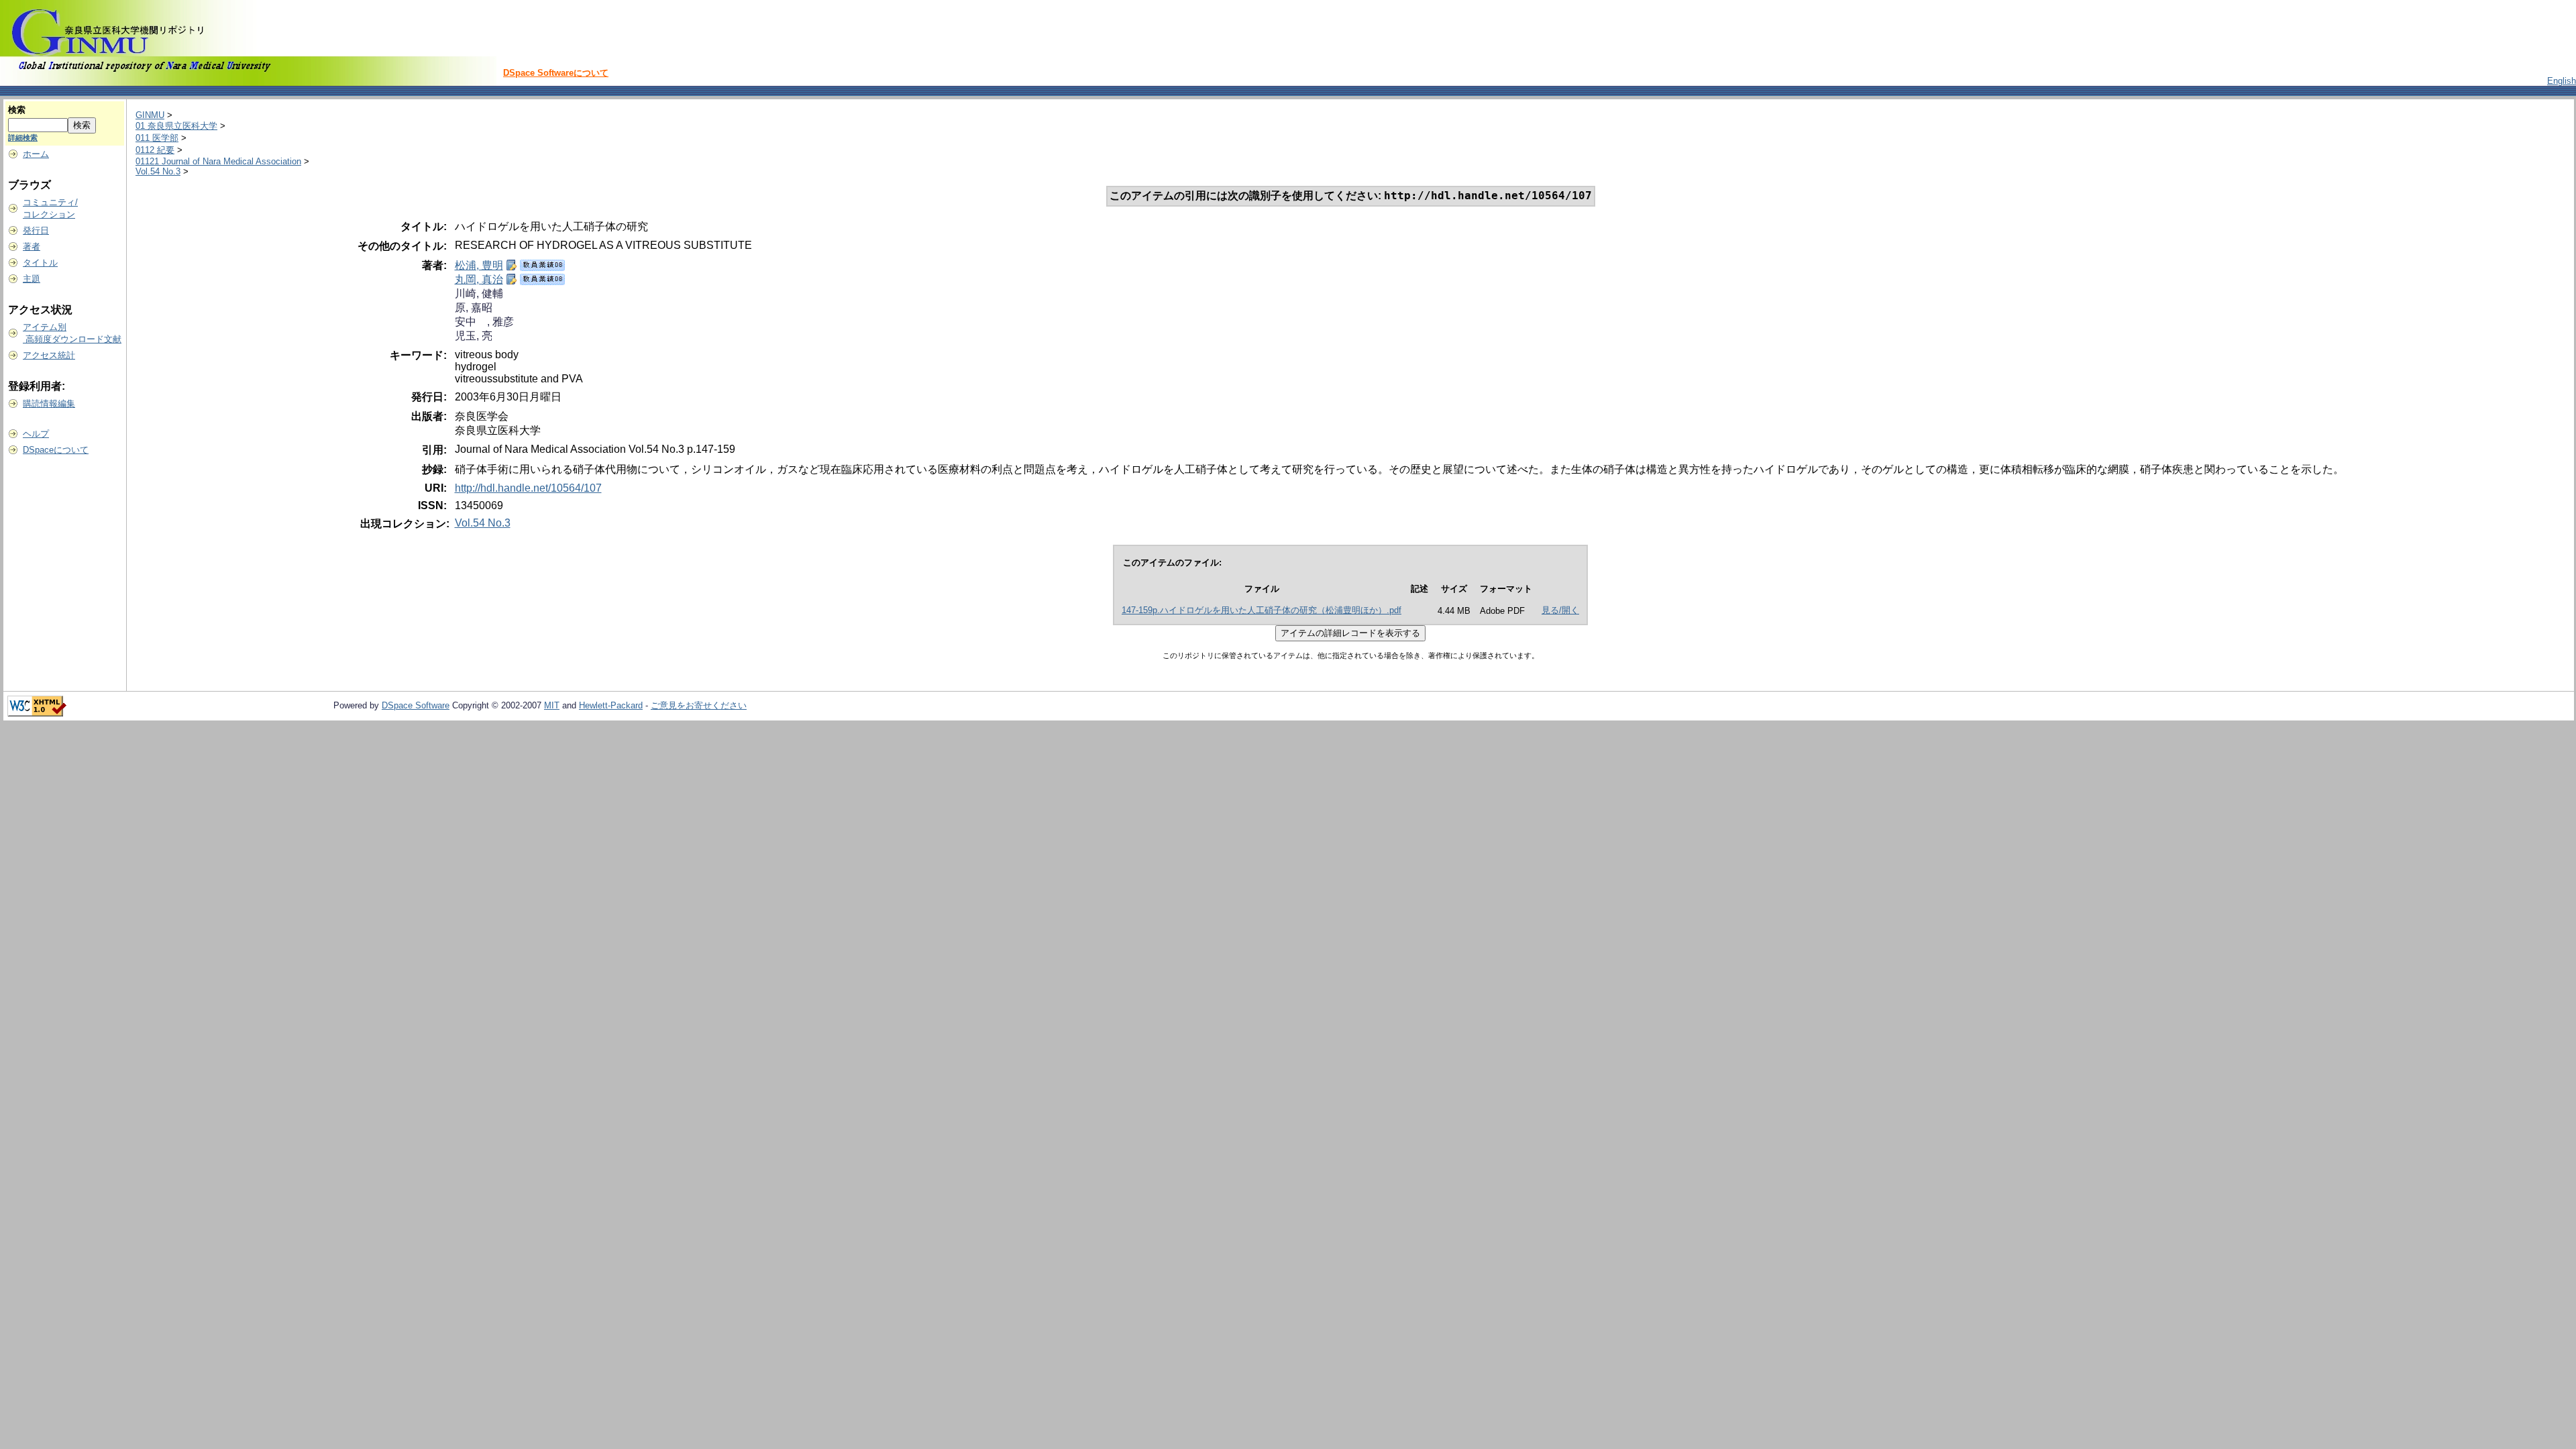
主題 (32, 279)
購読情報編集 (49, 404)
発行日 (36, 230)
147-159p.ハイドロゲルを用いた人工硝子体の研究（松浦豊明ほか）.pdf (1262, 610)
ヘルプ (36, 434)
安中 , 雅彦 (484, 322)
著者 (32, 247)
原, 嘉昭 (474, 308)
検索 (17, 110)
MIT (552, 705)
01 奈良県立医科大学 (176, 126)
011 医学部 (157, 138)
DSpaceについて (56, 450)
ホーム (36, 154)
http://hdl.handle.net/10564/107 (528, 488)
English (2562, 81)
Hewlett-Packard (611, 705)
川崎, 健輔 (479, 293)
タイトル (40, 263)
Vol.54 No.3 (158, 171)
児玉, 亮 (474, 336)
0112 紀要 (155, 150)
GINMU (150, 115)
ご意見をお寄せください (699, 705)
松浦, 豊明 (479, 265)
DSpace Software (416, 705)
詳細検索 (23, 138)
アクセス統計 (49, 355)
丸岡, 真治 (479, 279)
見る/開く (1560, 610)
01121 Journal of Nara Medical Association (218, 161)
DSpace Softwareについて (556, 73)
